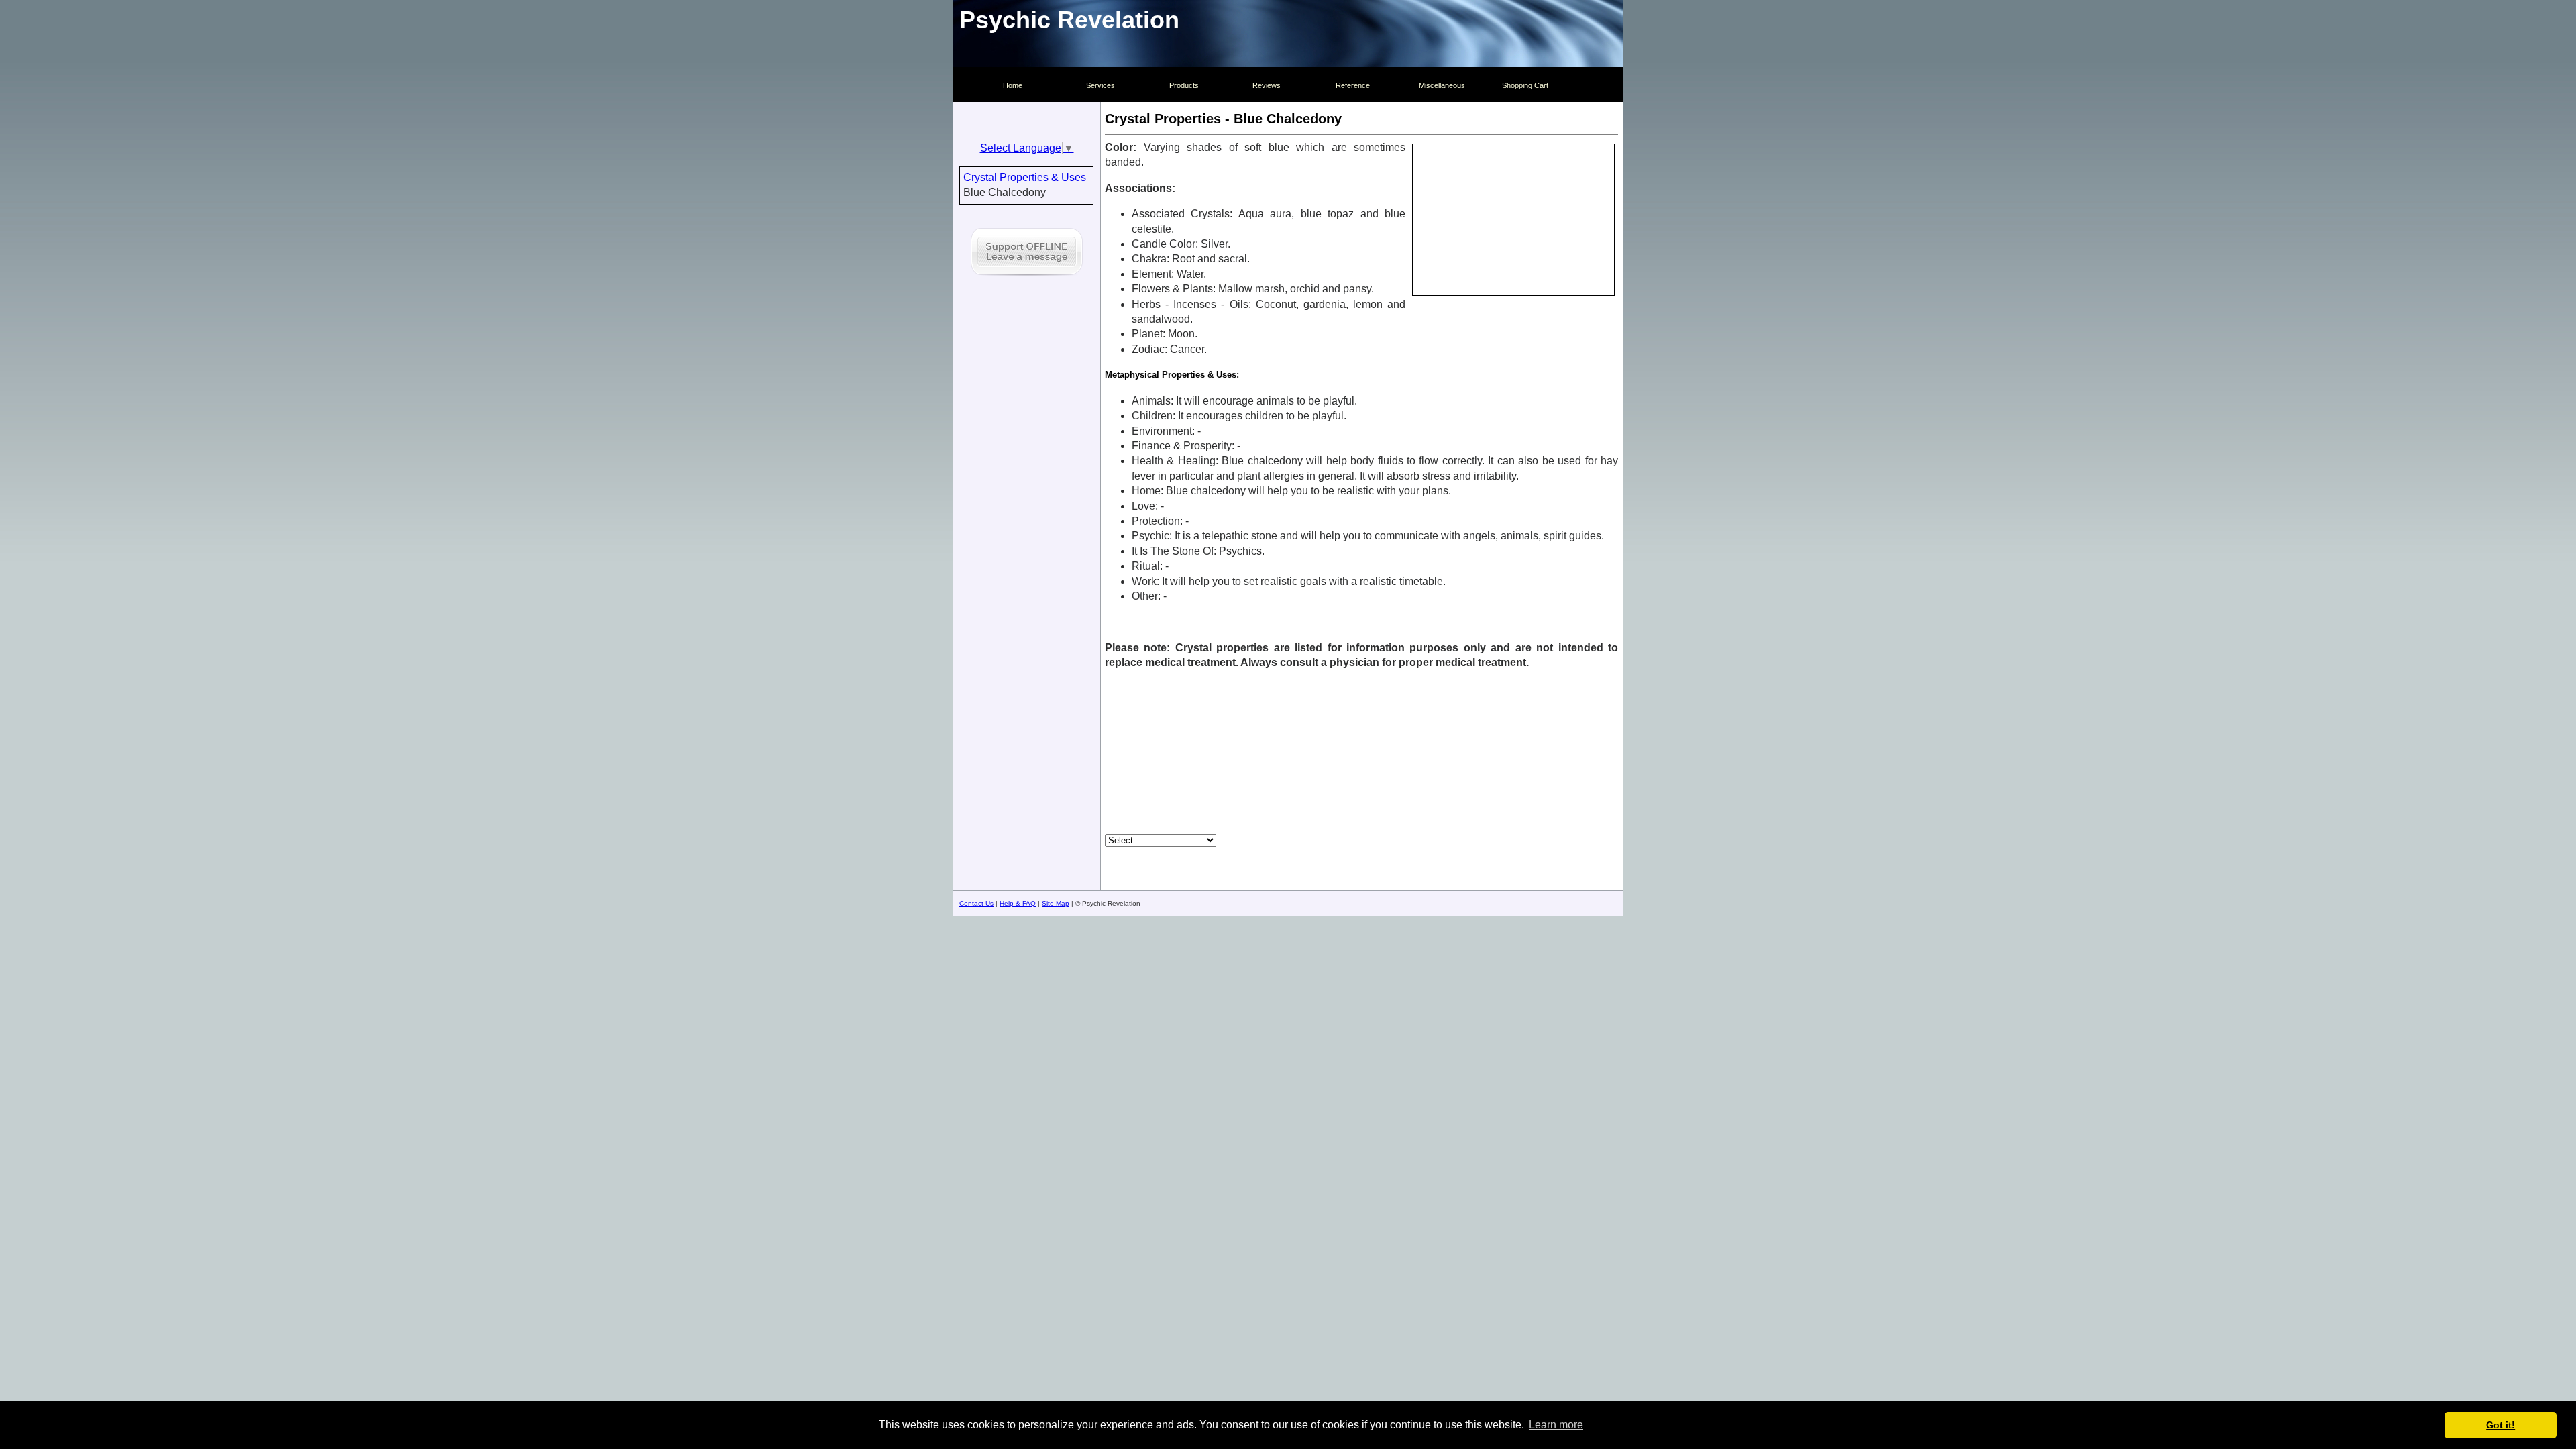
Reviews (1267, 85)
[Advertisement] (1362, 752)
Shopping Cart (1525, 85)
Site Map (1056, 903)
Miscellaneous (1442, 85)
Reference (1353, 85)
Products (1184, 85)
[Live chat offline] (1027, 278)
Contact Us (976, 903)
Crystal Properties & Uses (1025, 177)
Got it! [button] (2501, 1425)
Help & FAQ (1018, 903)
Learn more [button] (1556, 1425)
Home (1013, 85)
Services (1101, 85)
